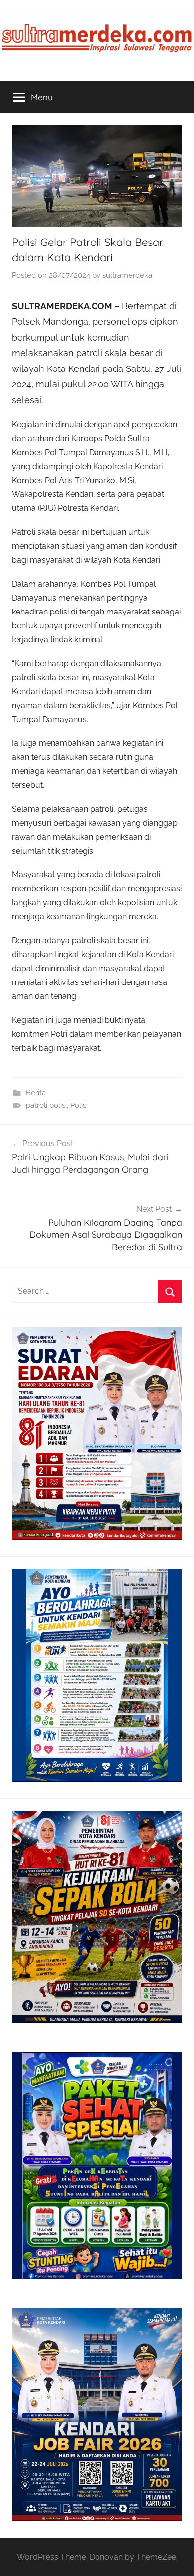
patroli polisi (46, 1105)
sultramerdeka (127, 275)
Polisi (79, 1105)
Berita (36, 1093)
